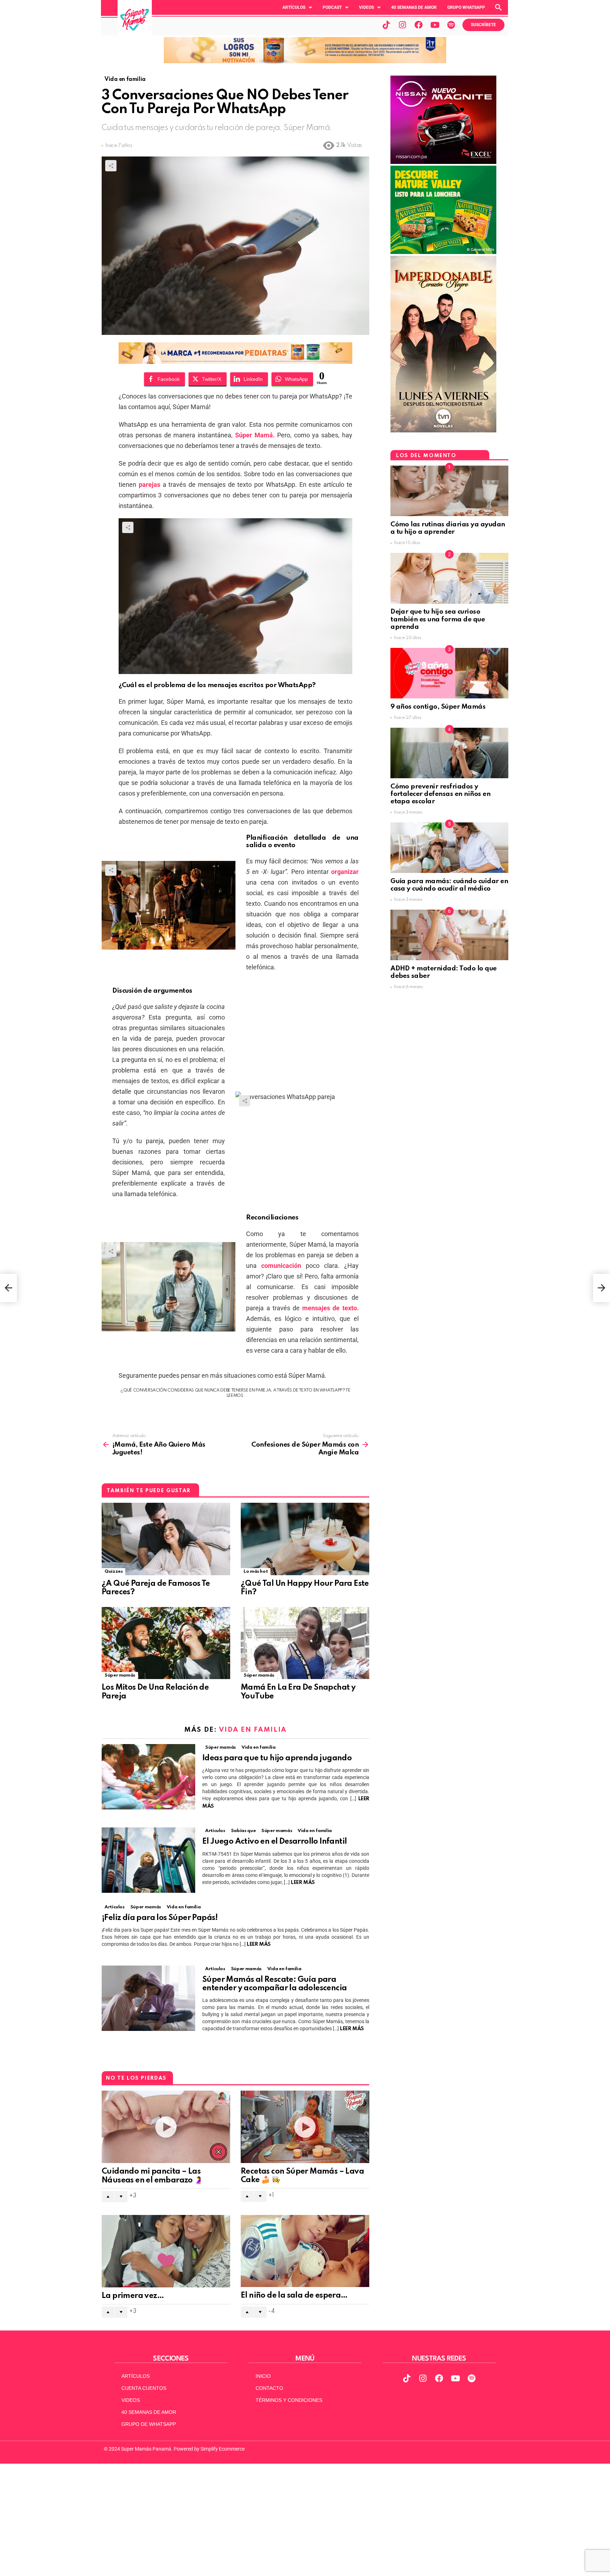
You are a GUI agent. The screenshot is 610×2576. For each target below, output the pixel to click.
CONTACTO (269, 2388)
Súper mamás (120, 1675)
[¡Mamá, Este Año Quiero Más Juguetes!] (8, 1288)
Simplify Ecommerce (223, 2449)
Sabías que (243, 1831)
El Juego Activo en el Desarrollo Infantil (274, 1842)
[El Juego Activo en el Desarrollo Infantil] (148, 1860)
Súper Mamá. (255, 435)
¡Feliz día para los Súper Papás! (160, 1918)
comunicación (281, 1266)
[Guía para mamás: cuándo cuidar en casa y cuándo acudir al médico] (449, 848)
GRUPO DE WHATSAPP (149, 2424)
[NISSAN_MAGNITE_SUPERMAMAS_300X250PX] (443, 162)
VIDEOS (131, 2400)
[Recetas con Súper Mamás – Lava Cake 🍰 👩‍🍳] (305, 2127)
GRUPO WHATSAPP (466, 7)
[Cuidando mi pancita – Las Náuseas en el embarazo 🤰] (166, 2127)
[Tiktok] (386, 25)
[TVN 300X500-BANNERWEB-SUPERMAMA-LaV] (443, 431)
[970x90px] (235, 362)
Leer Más (303, 1883)
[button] (297, 7)
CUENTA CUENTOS (144, 2388)
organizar (345, 872)
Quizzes (113, 1571)
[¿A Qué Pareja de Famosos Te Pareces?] (166, 1539)
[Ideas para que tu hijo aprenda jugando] (148, 1777)
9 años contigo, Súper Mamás (438, 707)
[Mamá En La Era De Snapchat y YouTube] (305, 1643)
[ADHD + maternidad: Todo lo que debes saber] (449, 935)
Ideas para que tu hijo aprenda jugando (278, 1758)
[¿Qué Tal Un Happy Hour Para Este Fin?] (305, 1539)
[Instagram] (402, 25)
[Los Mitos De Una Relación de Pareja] (166, 1643)
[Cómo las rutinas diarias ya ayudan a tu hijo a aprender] (449, 491)
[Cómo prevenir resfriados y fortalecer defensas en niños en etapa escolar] (449, 753)
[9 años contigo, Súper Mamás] (449, 673)
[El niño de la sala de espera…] (305, 2251)
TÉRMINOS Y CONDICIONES (289, 2400)
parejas (149, 485)
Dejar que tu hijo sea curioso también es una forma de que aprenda (438, 619)
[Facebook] (419, 25)
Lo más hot (256, 1571)
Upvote (108, 2197)
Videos (366, 7)
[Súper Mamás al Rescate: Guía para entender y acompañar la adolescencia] (148, 1998)
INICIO (263, 2376)
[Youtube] (435, 25)
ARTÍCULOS (136, 2376)
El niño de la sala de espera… (294, 2296)
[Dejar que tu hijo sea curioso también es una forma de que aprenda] (449, 578)
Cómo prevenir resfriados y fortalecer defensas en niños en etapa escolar (440, 794)
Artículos (294, 7)
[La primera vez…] (166, 2251)
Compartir (111, 166)
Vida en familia (253, 1730)
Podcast (332, 7)
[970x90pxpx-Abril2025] (305, 61)
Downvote (121, 2197)
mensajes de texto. (330, 1308)
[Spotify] (451, 25)
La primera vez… (133, 2296)
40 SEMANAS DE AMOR (414, 7)
